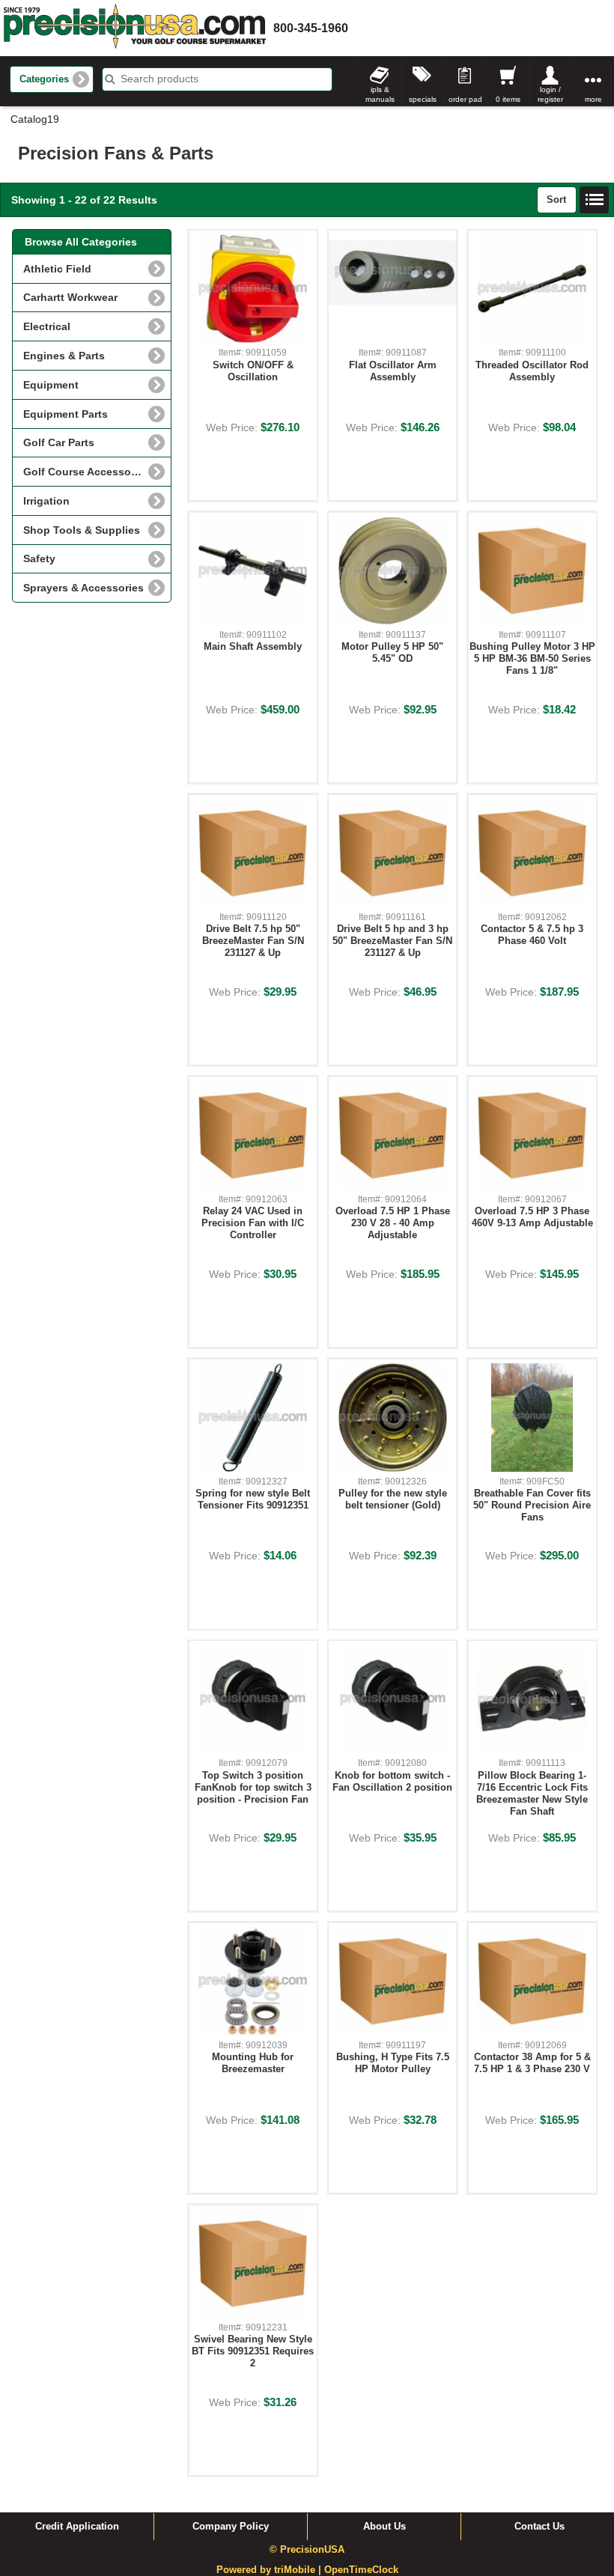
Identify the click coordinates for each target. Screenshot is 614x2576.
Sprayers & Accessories (83, 588)
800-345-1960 (311, 28)
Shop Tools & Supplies (82, 530)
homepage (135, 28)
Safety (39, 558)
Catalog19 (35, 119)
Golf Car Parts (59, 442)
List (595, 200)
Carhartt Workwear (70, 297)
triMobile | (299, 2570)
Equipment (51, 385)
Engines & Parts (64, 356)
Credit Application (77, 2527)
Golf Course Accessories (86, 472)
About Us (384, 2527)
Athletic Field (57, 269)
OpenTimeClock (361, 2570)
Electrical (47, 326)
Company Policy (231, 2527)
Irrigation (46, 501)
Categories (44, 79)
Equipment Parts (66, 414)
